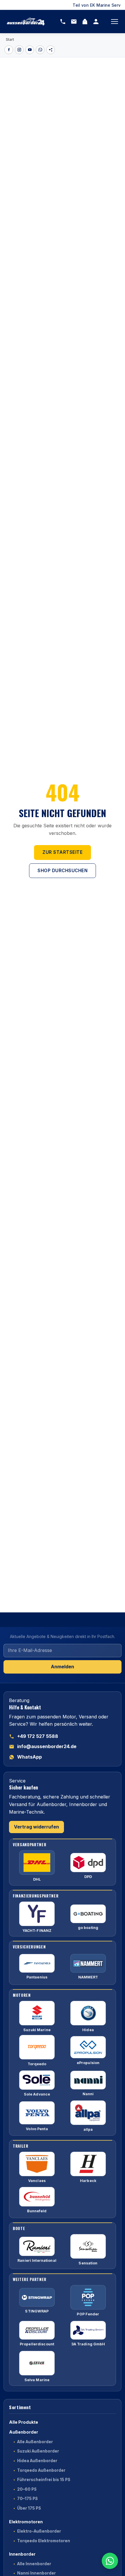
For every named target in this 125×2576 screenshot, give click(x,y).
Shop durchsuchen (63, 871)
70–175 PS (27, 2499)
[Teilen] (51, 50)
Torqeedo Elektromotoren (44, 2541)
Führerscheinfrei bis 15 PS (44, 2480)
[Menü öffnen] (115, 22)
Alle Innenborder (34, 2564)
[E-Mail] (74, 22)
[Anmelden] (96, 22)
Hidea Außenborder (37, 2461)
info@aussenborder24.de (47, 1746)
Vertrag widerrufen (36, 1827)
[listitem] (9, 50)
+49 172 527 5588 (38, 1736)
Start (10, 39)
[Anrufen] (63, 22)
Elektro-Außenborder (39, 2531)
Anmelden (63, 1667)
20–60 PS (27, 2489)
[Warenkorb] (85, 22)
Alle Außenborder (35, 2442)
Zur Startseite (63, 852)
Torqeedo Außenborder (41, 2470)
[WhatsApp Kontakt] (110, 2561)
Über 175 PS (29, 2508)
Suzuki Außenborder (38, 2451)
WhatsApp (30, 1757)
